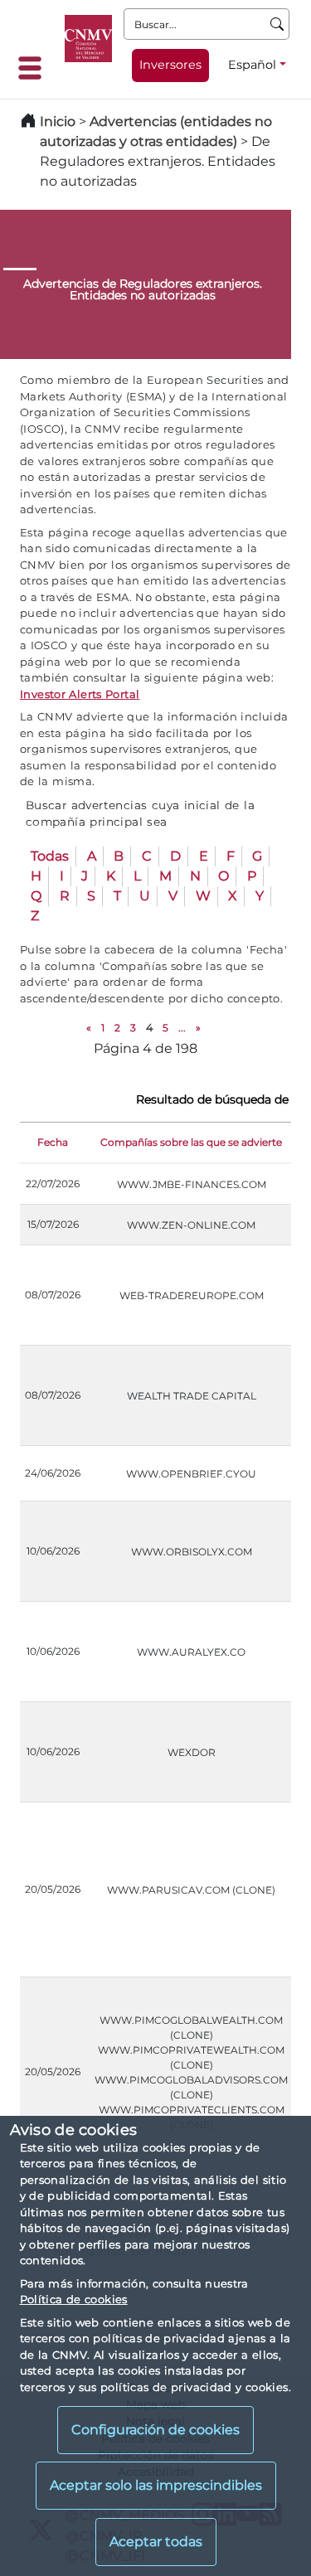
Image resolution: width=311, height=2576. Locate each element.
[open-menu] (35, 68)
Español (252, 65)
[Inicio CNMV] (88, 39)
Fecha (53, 1142)
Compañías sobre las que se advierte (191, 1142)
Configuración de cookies (155, 2430)
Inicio (58, 121)
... (182, 1028)
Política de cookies (74, 2299)
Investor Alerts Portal (80, 694)
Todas (50, 856)
